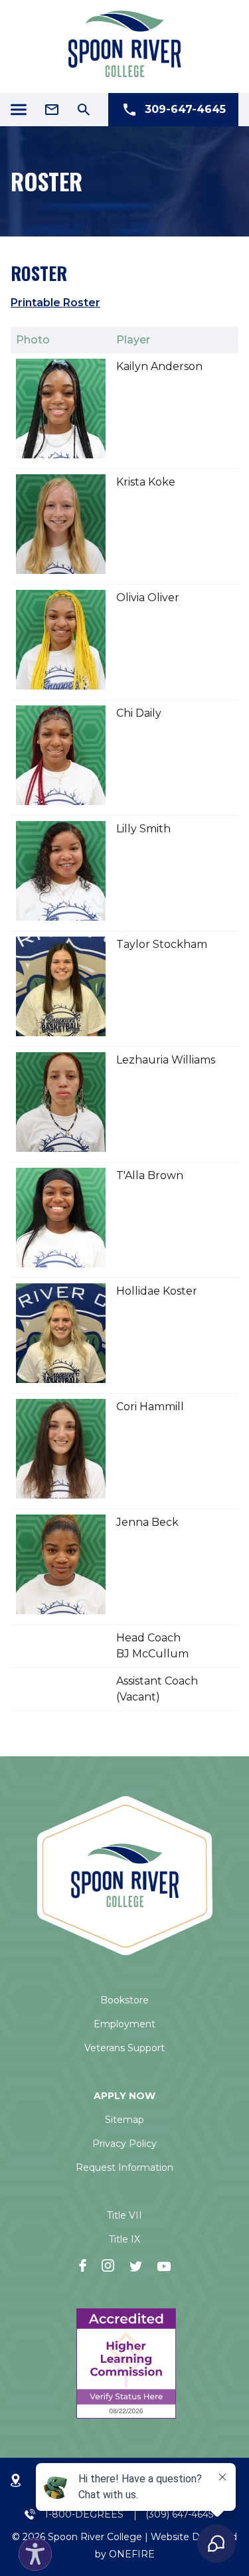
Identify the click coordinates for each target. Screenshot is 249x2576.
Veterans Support (124, 2048)
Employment (124, 2024)
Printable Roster (55, 303)
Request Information (124, 2167)
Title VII (124, 2215)
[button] (32, 2551)
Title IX (124, 2239)
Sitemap (124, 2120)
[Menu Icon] (19, 110)
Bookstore (124, 2000)
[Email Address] (52, 110)
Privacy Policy (124, 2144)
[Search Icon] (84, 110)
